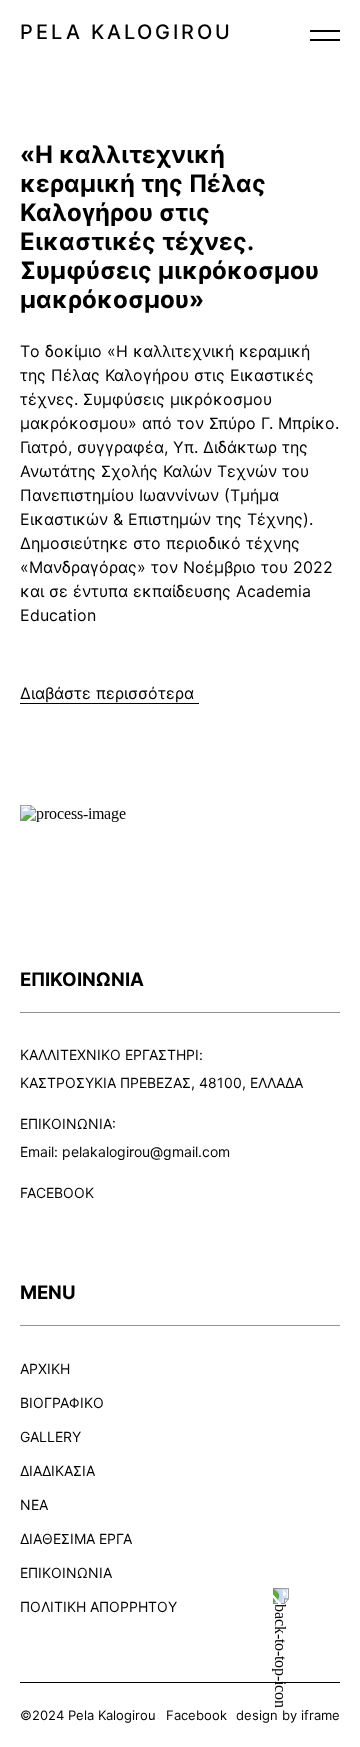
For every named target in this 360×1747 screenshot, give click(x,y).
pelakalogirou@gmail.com (146, 1151)
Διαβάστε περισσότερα (109, 693)
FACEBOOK (57, 1192)
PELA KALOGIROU (126, 32)
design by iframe (288, 1715)
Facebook (196, 1715)
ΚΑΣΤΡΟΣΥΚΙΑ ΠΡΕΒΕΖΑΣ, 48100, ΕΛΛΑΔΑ (161, 1082)
